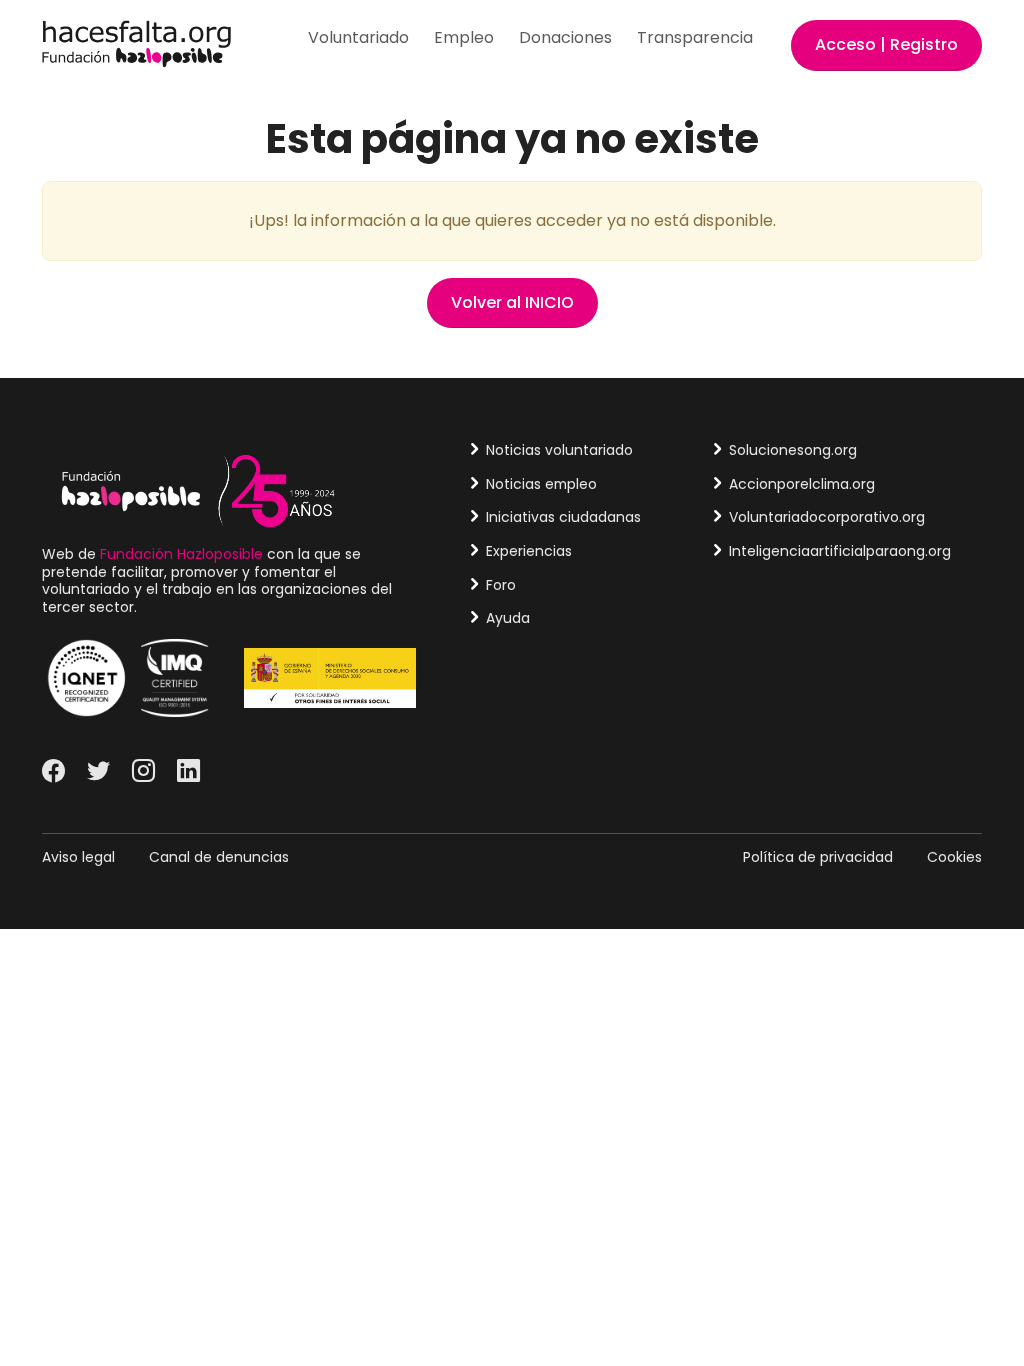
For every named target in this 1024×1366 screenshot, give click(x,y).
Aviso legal (78, 857)
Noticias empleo (541, 484)
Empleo (464, 37)
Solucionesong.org (793, 450)
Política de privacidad (818, 857)
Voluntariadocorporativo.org (827, 517)
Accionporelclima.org (802, 484)
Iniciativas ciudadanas (563, 517)
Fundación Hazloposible (181, 554)
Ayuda (508, 618)
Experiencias (529, 551)
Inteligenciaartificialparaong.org (840, 551)
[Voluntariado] (136, 42)
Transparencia (695, 37)
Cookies (954, 857)
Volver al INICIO (512, 302)
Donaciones (565, 37)
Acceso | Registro (886, 44)
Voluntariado (358, 37)
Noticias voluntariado (559, 450)
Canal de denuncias (219, 857)
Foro (501, 585)
